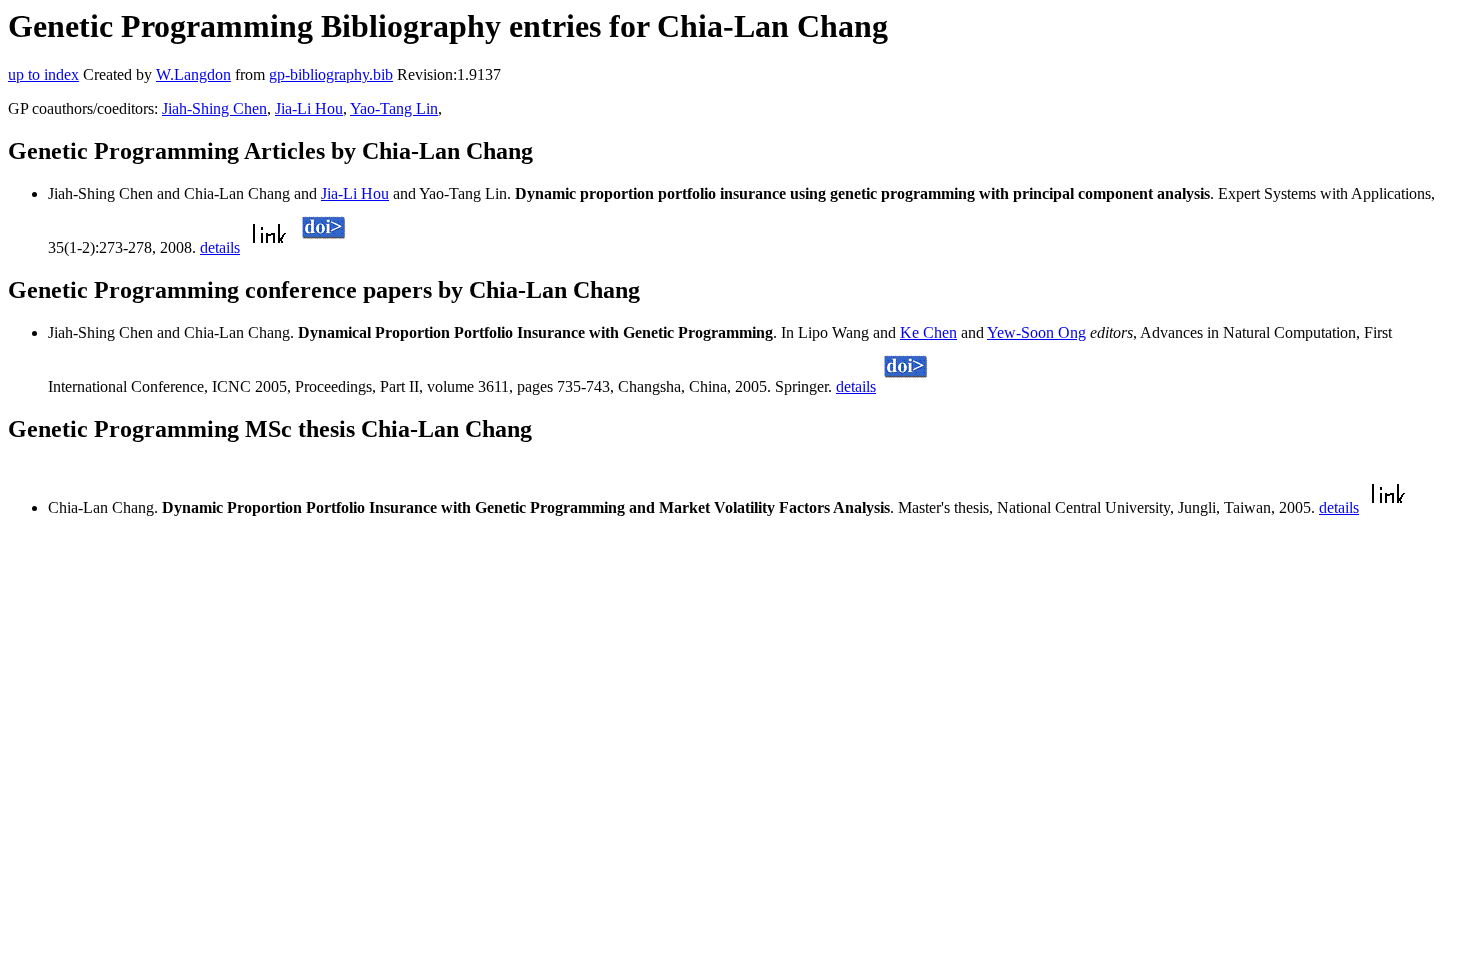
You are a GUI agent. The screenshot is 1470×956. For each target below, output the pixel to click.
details (220, 247)
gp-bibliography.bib (331, 74)
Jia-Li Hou (309, 108)
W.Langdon (193, 74)
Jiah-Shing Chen (214, 108)
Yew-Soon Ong (1036, 332)
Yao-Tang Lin (394, 108)
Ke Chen (928, 332)
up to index (43, 74)
